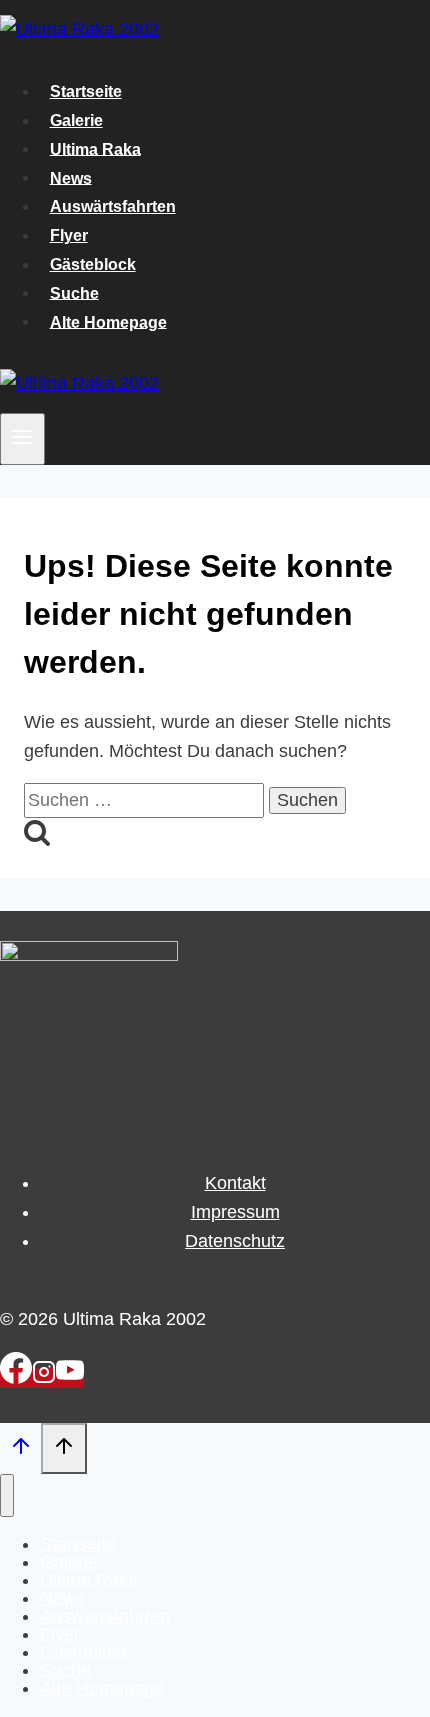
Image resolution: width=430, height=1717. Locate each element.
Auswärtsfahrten (113, 206)
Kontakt (235, 1183)
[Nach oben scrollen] (20, 1450)
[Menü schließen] (7, 1495)
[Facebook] (16, 1378)
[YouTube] (70, 1378)
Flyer (69, 235)
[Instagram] (44, 1378)
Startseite (86, 91)
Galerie (76, 120)
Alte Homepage (108, 321)
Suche (74, 292)
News (71, 177)
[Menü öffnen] (22, 439)
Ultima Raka (95, 148)
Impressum (235, 1212)
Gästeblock (93, 264)
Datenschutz (235, 1241)
